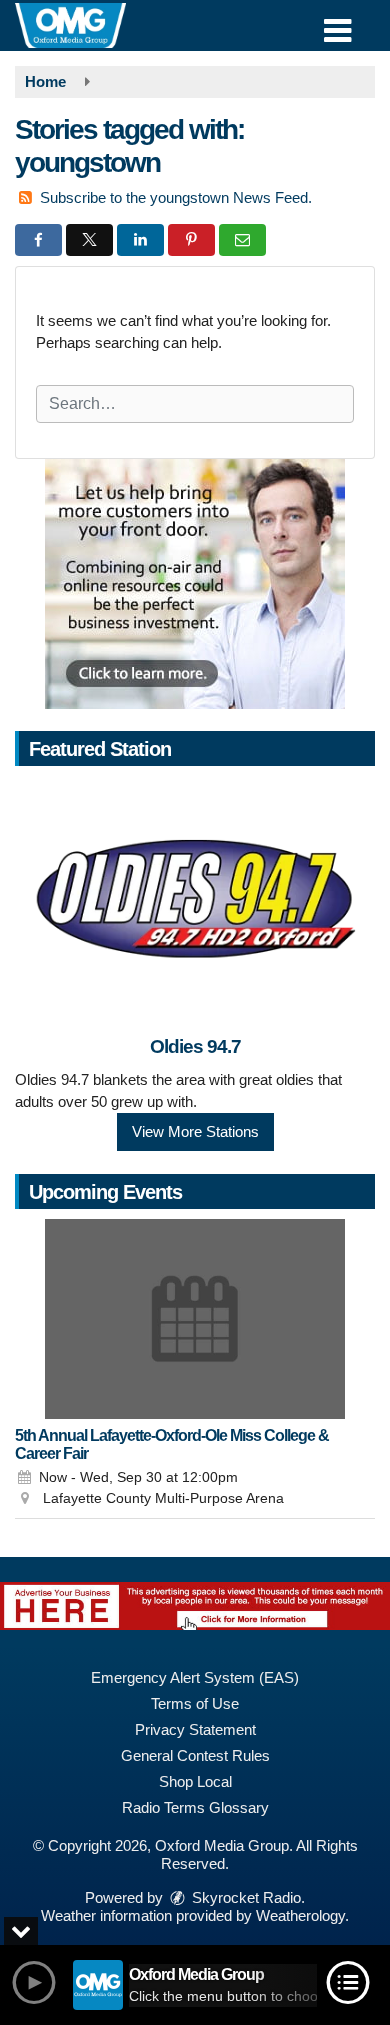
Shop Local (195, 1781)
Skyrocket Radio (244, 1897)
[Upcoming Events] (195, 1319)
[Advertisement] (195, 584)
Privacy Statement (195, 1729)
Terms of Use (195, 1703)
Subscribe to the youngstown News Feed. (176, 197)
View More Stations (195, 1131)
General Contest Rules (195, 1755)
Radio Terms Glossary (195, 1807)
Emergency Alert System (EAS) (195, 1677)
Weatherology (300, 1915)
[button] (337, 23)
